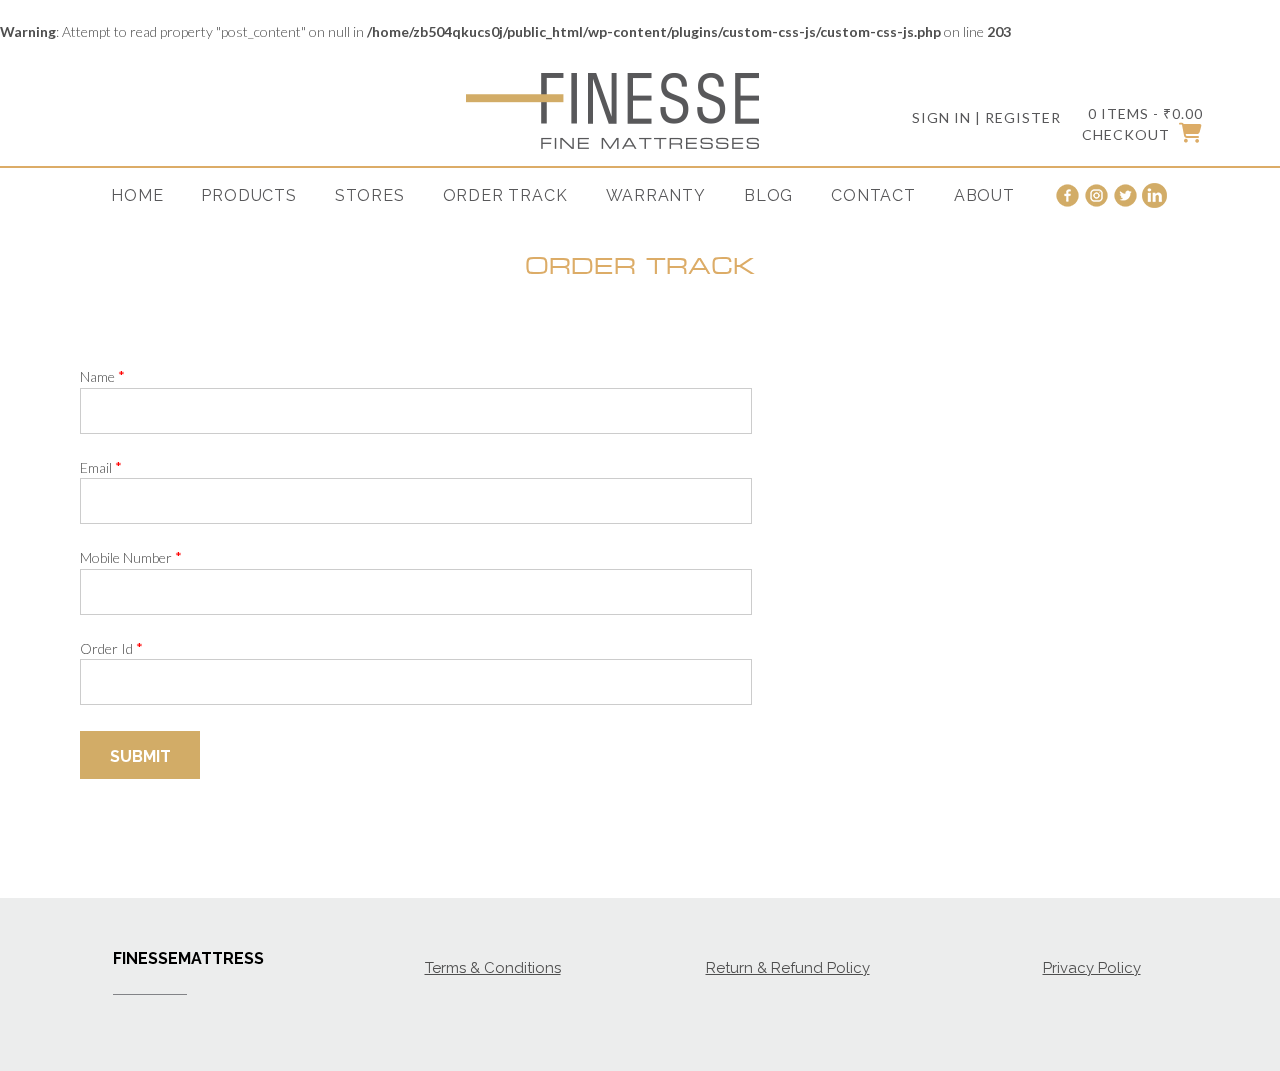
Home (137, 195)
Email (101, 467)
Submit (140, 756)
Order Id (111, 648)
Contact (873, 195)
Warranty (656, 195)
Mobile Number (131, 557)
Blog (768, 195)
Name (102, 376)
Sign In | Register (986, 117)
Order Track (505, 195)
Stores (370, 195)
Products (248, 195)
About (984, 195)
